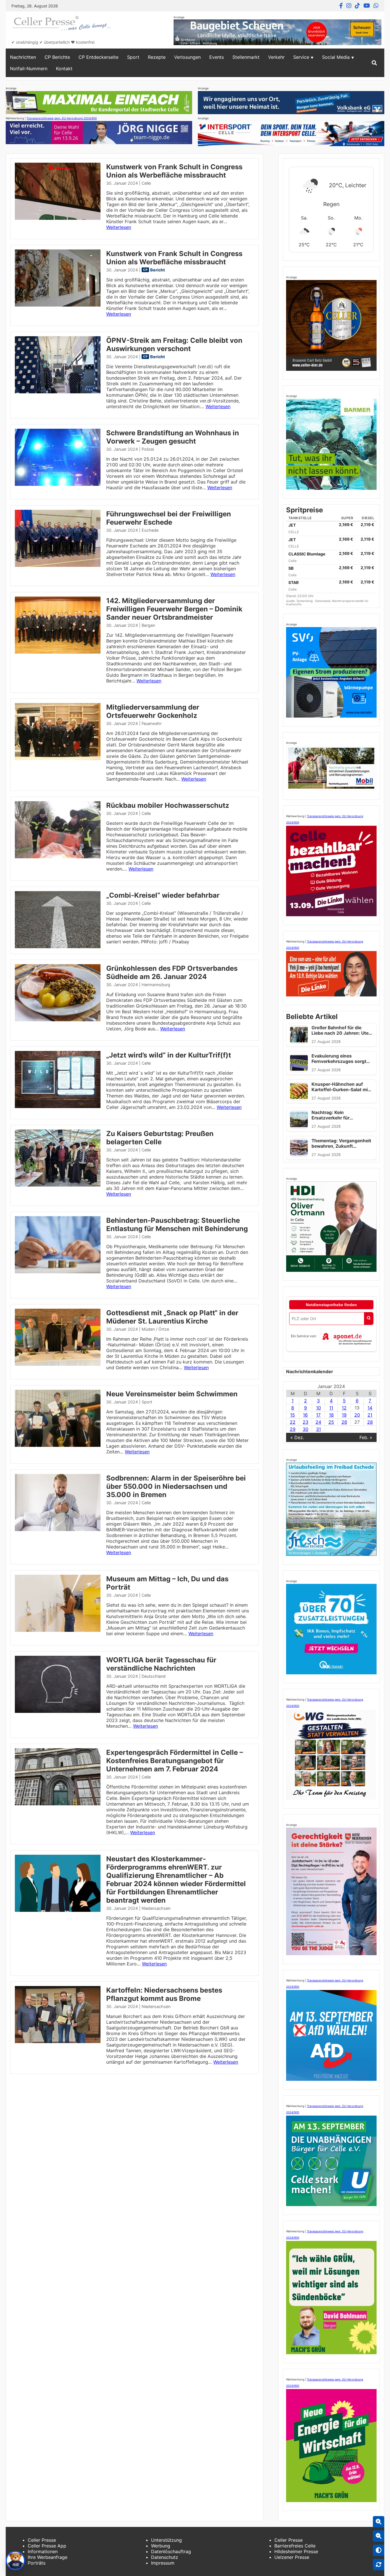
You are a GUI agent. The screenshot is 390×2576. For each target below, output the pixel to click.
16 (305, 1415)
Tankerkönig (305, 601)
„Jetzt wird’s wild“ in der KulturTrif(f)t (169, 1055)
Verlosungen (187, 57)
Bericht (158, 270)
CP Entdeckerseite (98, 57)
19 (344, 1415)
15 (292, 1415)
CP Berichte (57, 57)
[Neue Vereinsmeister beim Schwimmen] (58, 1445)
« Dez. (297, 1437)
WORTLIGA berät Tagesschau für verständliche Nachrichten (161, 1664)
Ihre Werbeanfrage (48, 2557)
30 (305, 1429)
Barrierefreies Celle (295, 2546)
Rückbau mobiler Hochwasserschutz (168, 805)
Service (301, 57)
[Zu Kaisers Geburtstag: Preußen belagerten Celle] (58, 1185)
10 (318, 1408)
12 (344, 1408)
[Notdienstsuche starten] (369, 1319)
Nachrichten (23, 57)
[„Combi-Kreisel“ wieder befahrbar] (58, 946)
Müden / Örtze (155, 1329)
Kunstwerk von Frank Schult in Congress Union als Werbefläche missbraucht (174, 171)
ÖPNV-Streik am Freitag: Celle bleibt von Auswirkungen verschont (174, 345)
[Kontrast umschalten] (379, 2550)
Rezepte (157, 57)
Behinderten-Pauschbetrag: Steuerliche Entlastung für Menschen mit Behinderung (177, 1224)
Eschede (150, 530)
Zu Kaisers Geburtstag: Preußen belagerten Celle (160, 1138)
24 (318, 1422)
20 (357, 1415)
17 (318, 1415)
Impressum (163, 2563)
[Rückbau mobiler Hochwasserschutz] (58, 857)
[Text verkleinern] (379, 2536)
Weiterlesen (119, 227)
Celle (146, 183)
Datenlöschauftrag (171, 2551)
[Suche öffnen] (374, 63)
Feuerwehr (152, 723)
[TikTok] (357, 6)
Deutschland (154, 1676)
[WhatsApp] (376, 6)
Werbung (161, 2546)
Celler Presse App (47, 2546)
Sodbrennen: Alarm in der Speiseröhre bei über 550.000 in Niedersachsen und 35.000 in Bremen (176, 1486)
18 (331, 1415)
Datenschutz (165, 2557)
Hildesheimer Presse (296, 2551)
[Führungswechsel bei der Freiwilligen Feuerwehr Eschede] (58, 565)
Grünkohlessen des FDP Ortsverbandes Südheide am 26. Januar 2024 (172, 972)
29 (293, 1429)
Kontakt (64, 69)
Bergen (148, 625)
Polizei (148, 449)
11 (331, 1408)
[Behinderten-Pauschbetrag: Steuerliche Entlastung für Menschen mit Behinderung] (58, 1272)
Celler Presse (42, 2540)
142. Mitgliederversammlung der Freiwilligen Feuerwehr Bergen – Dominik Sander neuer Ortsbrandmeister (174, 609)
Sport (133, 57)
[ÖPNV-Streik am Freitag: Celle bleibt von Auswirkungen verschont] (58, 392)
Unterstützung (166, 2540)
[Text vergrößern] (379, 2522)
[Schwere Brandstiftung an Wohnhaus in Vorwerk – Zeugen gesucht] (58, 484)
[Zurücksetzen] (379, 2565)
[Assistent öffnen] (15, 2561)
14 (370, 1408)
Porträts (37, 2563)
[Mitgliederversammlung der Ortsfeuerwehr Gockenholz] (58, 758)
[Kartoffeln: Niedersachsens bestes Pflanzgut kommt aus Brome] (58, 2041)
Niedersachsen (156, 1908)
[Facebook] (341, 6)
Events (217, 57)
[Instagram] (349, 6)
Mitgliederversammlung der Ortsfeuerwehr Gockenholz (153, 711)
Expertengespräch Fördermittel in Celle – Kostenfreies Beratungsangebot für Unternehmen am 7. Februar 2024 (175, 1761)
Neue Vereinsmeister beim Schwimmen (172, 1394)
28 (370, 1422)
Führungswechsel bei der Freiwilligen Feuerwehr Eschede (169, 518)
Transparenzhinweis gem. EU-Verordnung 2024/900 (62, 118)
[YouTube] (367, 6)
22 (293, 1422)
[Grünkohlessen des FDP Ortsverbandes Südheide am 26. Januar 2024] (58, 1020)
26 (344, 1422)
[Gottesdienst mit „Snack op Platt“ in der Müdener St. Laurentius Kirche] (58, 1364)
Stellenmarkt (246, 57)
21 (370, 1415)
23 (305, 1422)
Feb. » (366, 1437)
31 (318, 1429)
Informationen (43, 2551)
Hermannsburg (156, 985)
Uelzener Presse (292, 2557)
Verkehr (276, 57)
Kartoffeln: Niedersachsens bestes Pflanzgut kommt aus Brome (164, 1994)
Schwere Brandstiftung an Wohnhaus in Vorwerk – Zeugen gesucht (173, 437)
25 (331, 1422)
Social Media (336, 57)
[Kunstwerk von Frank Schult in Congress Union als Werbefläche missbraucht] (58, 218)
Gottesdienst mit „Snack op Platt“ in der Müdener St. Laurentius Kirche (172, 1317)
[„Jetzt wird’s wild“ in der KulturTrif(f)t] (58, 1106)
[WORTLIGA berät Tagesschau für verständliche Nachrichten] (58, 1711)
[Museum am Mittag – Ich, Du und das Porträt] (58, 1630)
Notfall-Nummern (29, 69)
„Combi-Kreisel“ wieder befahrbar (163, 895)
